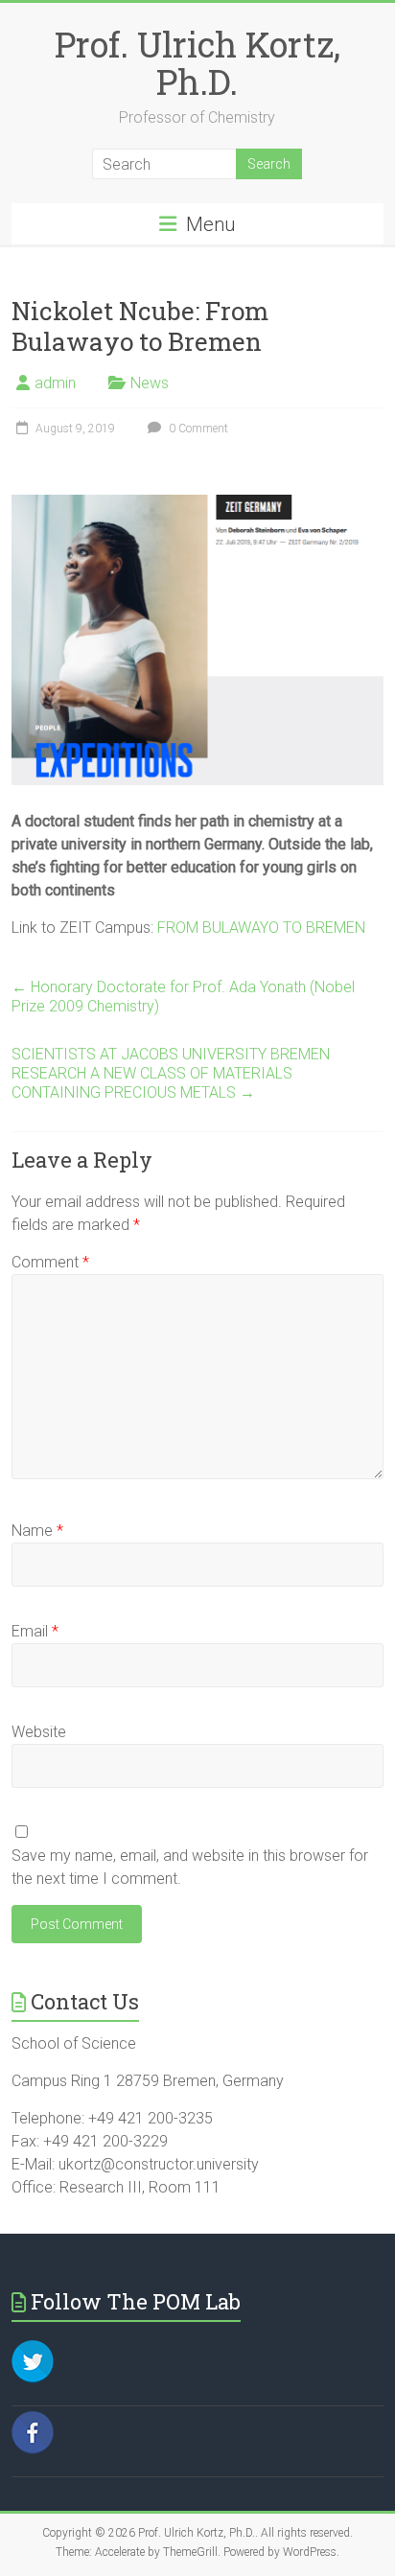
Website (39, 1732)
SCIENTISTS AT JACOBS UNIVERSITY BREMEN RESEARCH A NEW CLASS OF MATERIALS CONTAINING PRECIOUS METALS (171, 1073)
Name (37, 1531)
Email (35, 1631)
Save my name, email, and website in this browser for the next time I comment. (190, 1867)
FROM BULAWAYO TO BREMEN (261, 928)
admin (55, 383)
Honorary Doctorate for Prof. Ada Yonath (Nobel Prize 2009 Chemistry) (183, 997)
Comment (50, 1262)
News (150, 383)
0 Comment (197, 429)
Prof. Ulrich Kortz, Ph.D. (197, 63)
